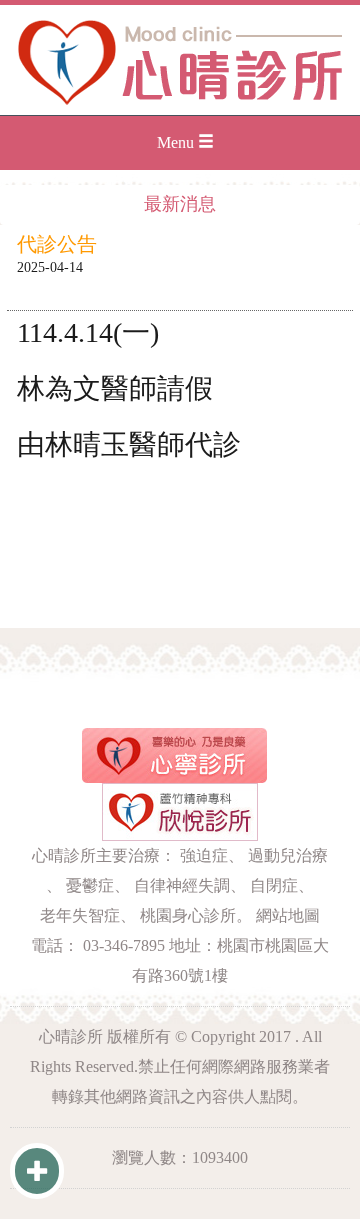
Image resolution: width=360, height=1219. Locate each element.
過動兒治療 (288, 855)
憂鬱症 (90, 885)
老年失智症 (80, 915)
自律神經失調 (182, 885)
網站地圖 (288, 915)
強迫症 (204, 855)
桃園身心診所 (188, 915)
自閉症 (274, 885)
